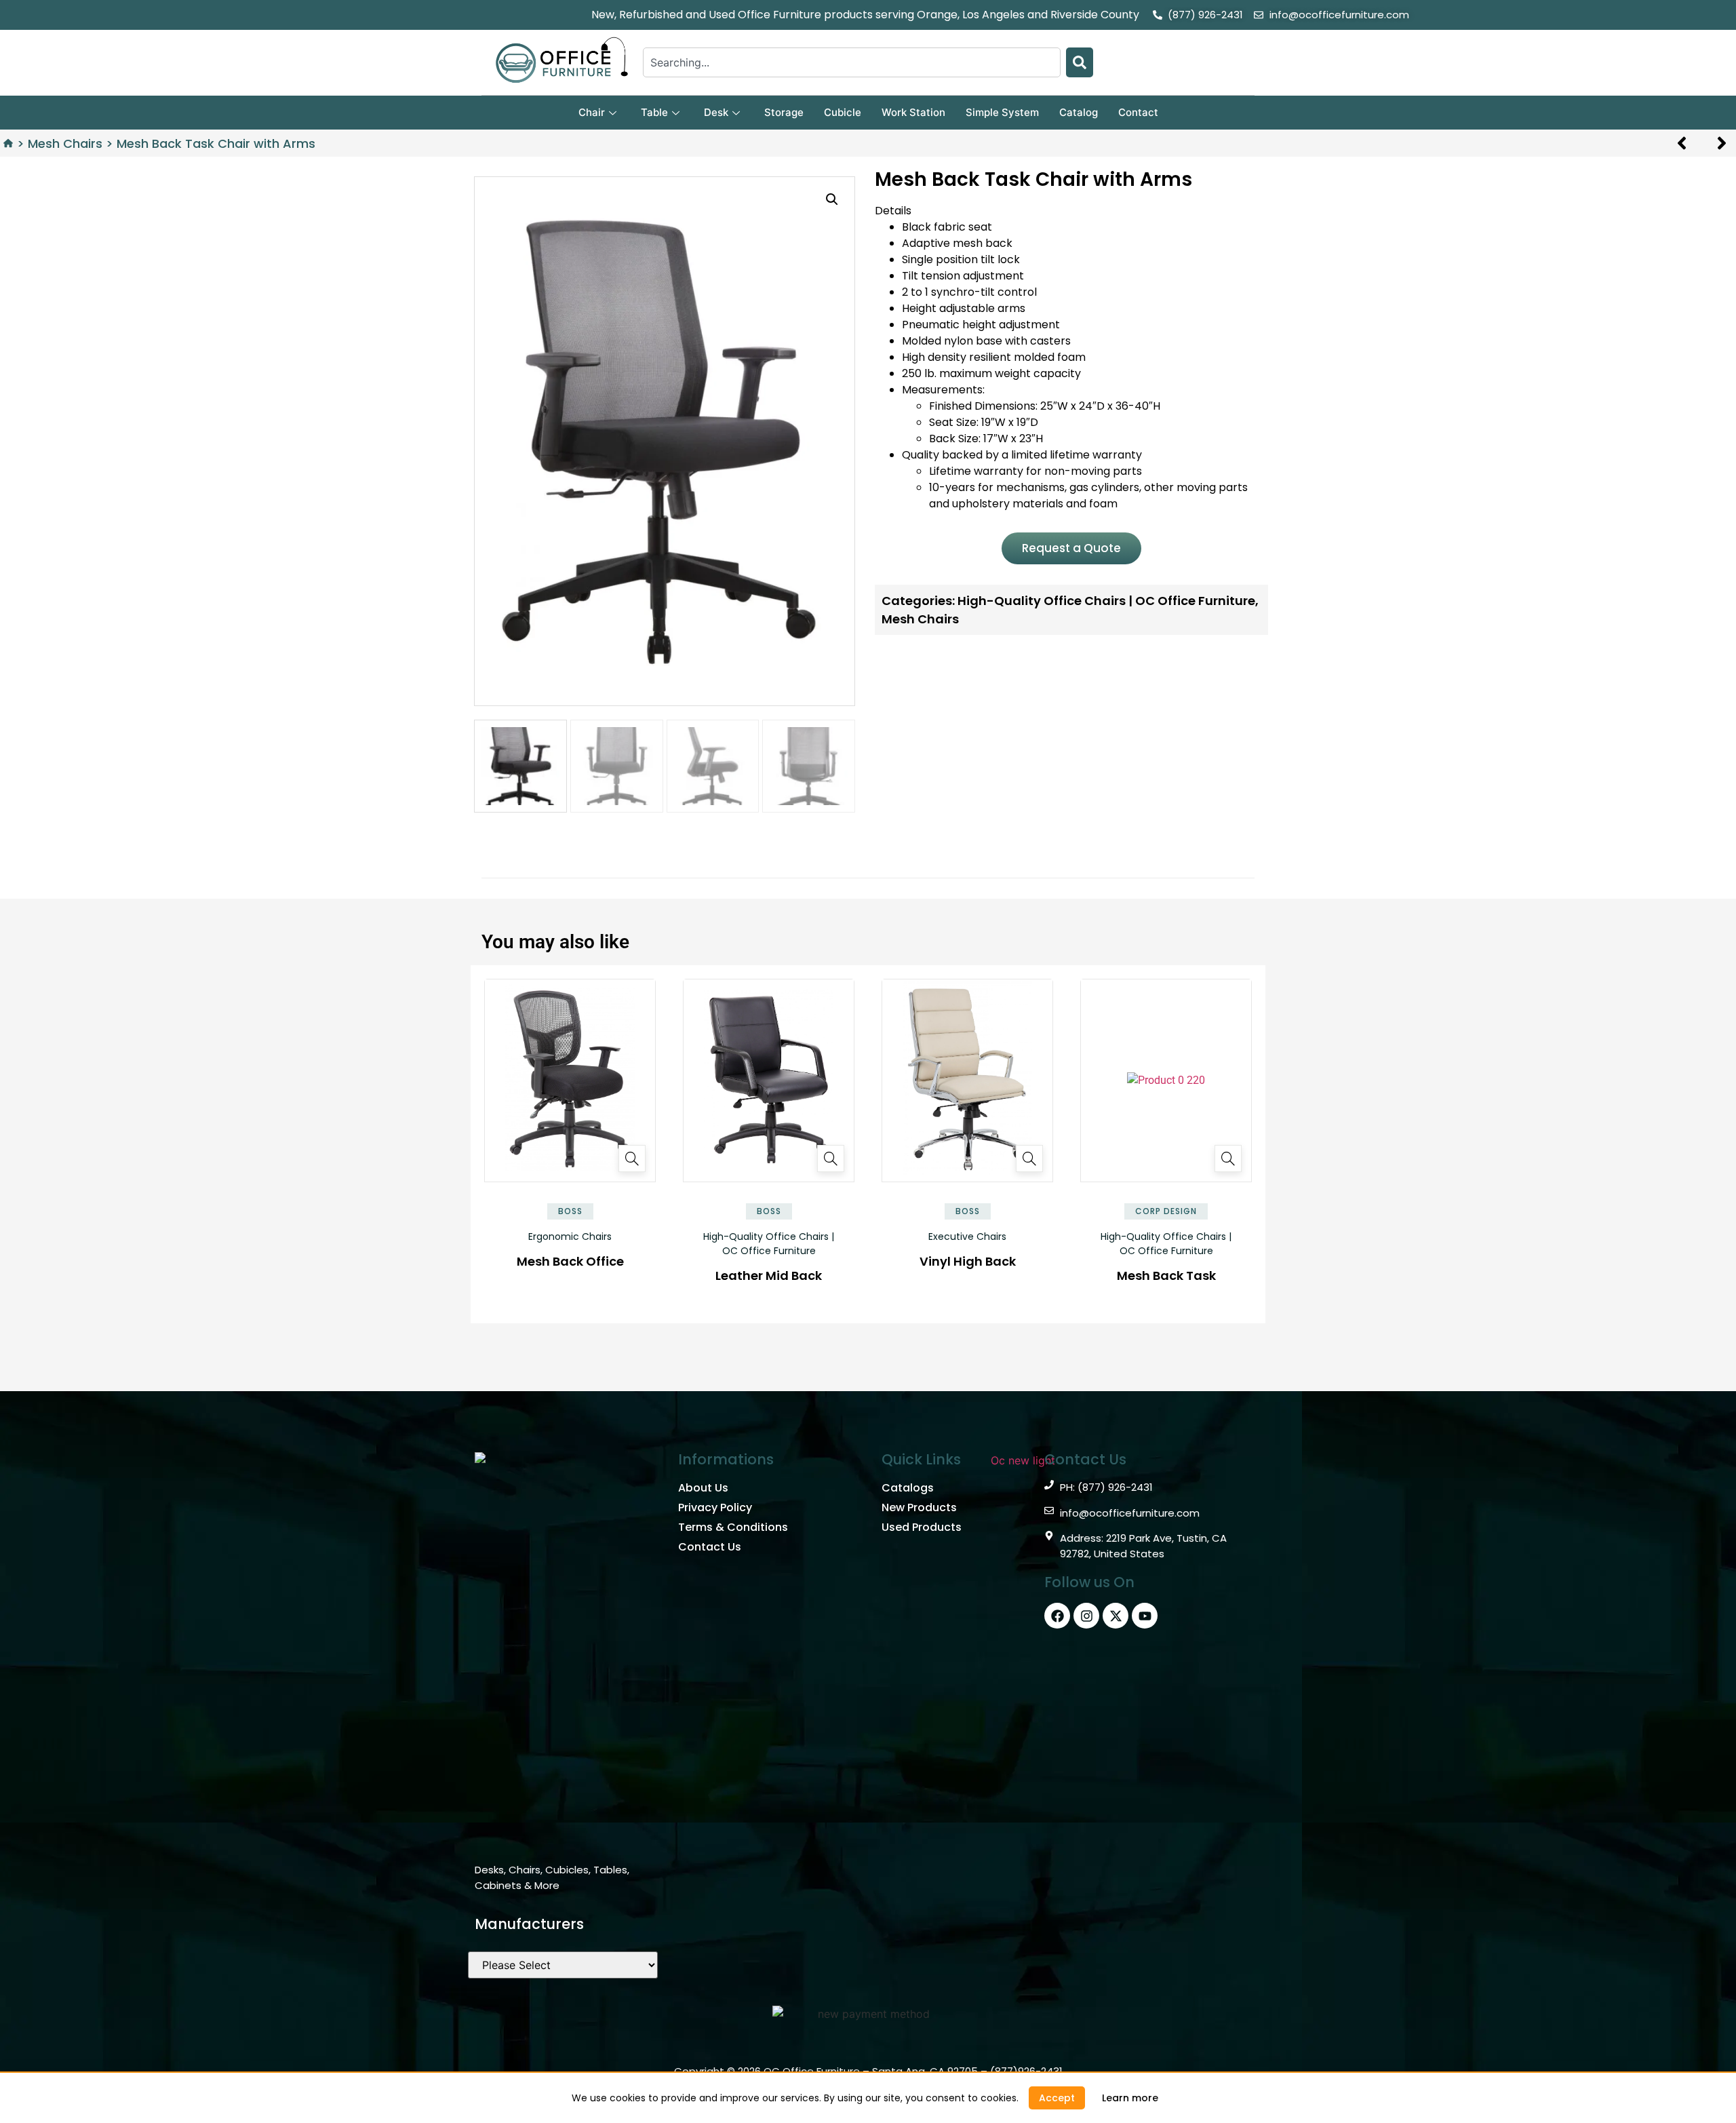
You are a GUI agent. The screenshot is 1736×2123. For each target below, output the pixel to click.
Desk (716, 112)
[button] (832, 199)
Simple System (1002, 112)
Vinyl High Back (968, 1261)
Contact (1138, 112)
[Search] (1080, 62)
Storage (784, 112)
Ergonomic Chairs (570, 1236)
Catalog (1079, 112)
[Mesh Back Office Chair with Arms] (632, 1158)
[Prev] (1687, 143)
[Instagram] (1086, 1616)
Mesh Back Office (570, 1261)
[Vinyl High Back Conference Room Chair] (1029, 1158)
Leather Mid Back (769, 1275)
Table (654, 112)
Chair (592, 112)
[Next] (1717, 143)
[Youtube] (1145, 1616)
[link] (1130, 2098)
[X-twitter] (1116, 1616)
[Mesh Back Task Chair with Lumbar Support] (1228, 1158)
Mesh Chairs (65, 143)
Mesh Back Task (1166, 1275)
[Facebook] (1057, 1616)
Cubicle (843, 112)
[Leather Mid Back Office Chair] (831, 1158)
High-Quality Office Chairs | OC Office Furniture (769, 1244)
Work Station (913, 112)
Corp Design (1166, 1211)
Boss (570, 1211)
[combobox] (852, 62)
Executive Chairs (967, 1236)
